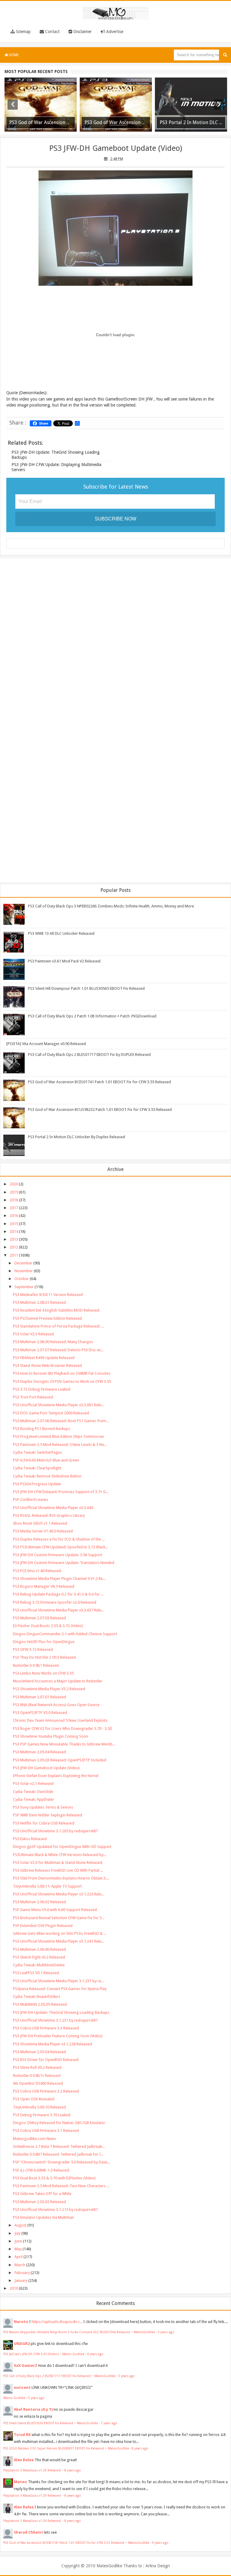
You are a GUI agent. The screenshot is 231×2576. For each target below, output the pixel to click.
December (23, 1263)
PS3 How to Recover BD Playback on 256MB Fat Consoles (62, 1373)
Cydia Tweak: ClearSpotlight (37, 1468)
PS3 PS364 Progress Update (37, 1484)
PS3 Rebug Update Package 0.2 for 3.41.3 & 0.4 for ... (58, 1594)
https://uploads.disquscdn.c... (57, 2322)
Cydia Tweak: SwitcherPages (37, 1452)
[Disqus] (115, 641)
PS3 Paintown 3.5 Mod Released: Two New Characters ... (61, 2186)
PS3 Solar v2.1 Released (33, 1783)
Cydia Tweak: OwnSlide (33, 1792)
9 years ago (160, 2543)
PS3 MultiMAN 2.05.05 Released (40, 2004)
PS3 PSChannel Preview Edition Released (47, 1318)
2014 (14, 1232)
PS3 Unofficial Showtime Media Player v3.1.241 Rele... (59, 1941)
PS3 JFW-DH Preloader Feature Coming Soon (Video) (58, 2036)
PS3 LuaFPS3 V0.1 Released (36, 1973)
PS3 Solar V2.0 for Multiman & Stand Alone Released (58, 1863)
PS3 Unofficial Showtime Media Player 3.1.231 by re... (58, 1981)
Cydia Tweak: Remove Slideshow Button (47, 1476)
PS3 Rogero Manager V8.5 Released (44, 1586)
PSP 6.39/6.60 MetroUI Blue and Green (46, 1460)
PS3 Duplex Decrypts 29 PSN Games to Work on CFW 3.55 (62, 1381)
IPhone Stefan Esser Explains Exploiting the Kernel (56, 1776)
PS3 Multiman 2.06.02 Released (39, 1902)
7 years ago (109, 2423)
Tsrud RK (22, 2435)
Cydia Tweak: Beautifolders (37, 1997)
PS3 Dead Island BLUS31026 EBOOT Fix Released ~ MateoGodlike (51, 2423)
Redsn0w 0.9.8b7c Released (37, 2076)
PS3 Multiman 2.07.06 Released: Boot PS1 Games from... (61, 1421)
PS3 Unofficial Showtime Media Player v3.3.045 (53, 1508)
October (22, 1279)
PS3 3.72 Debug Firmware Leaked (42, 1389)
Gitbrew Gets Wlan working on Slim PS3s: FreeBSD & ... (60, 1933)
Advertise (114, 32)
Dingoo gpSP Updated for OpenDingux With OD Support (62, 1847)
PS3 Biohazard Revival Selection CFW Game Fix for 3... (59, 1918)
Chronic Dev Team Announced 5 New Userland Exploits (60, 1720)
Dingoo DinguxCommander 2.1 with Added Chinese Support (65, 1634)
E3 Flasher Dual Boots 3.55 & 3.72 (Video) (48, 1626)
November (24, 1271)
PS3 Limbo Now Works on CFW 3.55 (43, 1673)
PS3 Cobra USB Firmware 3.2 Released (46, 2091)
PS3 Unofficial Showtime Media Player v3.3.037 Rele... (59, 1610)
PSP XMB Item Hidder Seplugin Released (48, 1815)
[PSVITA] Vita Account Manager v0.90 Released (46, 1044)
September (24, 1287)
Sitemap (23, 32)
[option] (41, 105)
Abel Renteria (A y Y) (33, 2409)
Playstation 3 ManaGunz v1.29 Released (32, 2470)
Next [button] (219, 105)
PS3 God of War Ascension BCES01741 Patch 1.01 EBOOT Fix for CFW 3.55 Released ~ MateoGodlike (76, 2543)
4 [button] (125, 131)
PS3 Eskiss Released (30, 1839)
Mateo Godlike (14, 2398)
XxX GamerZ (26, 2366)
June (18, 2241)
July (17, 2233)
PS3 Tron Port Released (33, 1397)
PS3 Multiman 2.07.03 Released (39, 1618)
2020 (14, 1184)
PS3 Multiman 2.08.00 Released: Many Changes (53, 1342)
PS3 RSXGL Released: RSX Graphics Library (49, 1515)
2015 (14, 1224)
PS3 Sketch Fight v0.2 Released (39, 1957)
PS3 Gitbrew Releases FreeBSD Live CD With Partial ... (58, 1870)
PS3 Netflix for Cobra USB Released (44, 1823)
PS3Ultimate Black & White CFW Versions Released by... (60, 1855)
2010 (14, 2288)
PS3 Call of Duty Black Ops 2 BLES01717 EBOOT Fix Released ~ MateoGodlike (59, 2376)
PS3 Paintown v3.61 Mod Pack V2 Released (64, 961)
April (18, 2257)
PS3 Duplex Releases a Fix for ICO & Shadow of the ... (59, 1539)
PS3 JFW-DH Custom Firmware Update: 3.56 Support (58, 1555)
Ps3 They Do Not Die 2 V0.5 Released (44, 1657)
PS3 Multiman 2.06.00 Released (39, 1949)
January (21, 2280)
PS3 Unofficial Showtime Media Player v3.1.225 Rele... (59, 1894)
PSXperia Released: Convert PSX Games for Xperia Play (60, 1989)
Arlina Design (158, 2566)
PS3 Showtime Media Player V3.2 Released (49, 1689)
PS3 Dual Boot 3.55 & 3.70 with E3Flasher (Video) (54, 2178)
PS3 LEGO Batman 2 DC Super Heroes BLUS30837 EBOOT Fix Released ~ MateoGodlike (66, 2448)
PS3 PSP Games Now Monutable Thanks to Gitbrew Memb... (64, 1744)
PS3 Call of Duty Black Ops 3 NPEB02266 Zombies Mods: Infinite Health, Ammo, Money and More (111, 906)
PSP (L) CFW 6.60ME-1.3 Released (41, 2170)
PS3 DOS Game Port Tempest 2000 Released (51, 1413)
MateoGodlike (109, 2566)
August (20, 2225)
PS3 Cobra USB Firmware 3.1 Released (46, 2131)
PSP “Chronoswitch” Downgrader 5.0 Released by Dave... (62, 2162)
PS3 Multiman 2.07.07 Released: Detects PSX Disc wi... (58, 1350)
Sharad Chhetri (28, 2532)
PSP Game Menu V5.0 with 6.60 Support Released (55, 1910)
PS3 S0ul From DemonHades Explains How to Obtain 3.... (61, 1878)
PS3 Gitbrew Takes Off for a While (42, 2194)
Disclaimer (82, 32)
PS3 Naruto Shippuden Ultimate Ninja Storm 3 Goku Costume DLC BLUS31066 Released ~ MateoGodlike (79, 2332)
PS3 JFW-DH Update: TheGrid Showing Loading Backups (61, 2012)
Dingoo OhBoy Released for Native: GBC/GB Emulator (59, 2123)
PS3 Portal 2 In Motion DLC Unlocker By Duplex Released (77, 1137)
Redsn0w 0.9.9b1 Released (36, 1665)
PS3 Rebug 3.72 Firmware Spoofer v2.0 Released (55, 1602)
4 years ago (95, 2354)
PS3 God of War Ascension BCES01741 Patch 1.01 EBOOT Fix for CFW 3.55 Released (99, 1082)
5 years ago (126, 2376)
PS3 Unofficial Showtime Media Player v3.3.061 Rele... (59, 1405)
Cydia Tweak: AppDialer (34, 1799)
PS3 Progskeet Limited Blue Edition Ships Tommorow (58, 1436)
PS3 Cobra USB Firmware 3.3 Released (46, 2028)
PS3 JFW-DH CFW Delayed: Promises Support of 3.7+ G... (61, 1492)
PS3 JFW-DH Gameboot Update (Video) (115, 148)
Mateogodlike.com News (34, 2139)
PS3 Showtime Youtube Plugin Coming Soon (51, 1736)
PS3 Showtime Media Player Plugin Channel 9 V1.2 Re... (59, 1579)
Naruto (21, 2322)
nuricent (22, 2387)
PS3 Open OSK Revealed (34, 2099)
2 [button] (112, 131)
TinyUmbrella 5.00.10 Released (39, 2107)
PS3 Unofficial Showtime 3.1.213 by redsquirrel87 (55, 2210)
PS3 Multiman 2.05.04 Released (39, 1752)
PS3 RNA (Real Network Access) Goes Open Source (56, 1705)
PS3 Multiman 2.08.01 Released (39, 1302)
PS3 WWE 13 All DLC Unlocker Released (61, 933)
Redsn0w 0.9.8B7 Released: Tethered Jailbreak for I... (58, 2154)
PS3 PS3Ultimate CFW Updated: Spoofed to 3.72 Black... (60, 1547)
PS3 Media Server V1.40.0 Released (43, 1531)
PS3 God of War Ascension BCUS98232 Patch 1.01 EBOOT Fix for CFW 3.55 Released (100, 1110)
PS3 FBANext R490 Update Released (44, 1358)
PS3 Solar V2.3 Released (33, 1334)
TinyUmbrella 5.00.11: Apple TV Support (47, 1886)
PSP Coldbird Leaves (31, 1500)
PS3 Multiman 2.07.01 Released (39, 1697)
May (18, 2249)
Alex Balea (24, 2460)
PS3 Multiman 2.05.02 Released (39, 2202)
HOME (13, 55)
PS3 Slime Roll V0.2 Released (37, 2067)
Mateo (20, 2482)
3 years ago (166, 2332)
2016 (14, 1216)
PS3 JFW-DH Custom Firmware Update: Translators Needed (64, 1563)
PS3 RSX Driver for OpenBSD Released (46, 2060)
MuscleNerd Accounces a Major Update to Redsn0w (57, 1681)
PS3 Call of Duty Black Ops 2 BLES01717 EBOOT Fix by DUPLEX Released (89, 1055)
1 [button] (106, 131)
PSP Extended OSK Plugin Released (43, 1926)
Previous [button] (13, 105)
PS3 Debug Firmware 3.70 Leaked (42, 2115)
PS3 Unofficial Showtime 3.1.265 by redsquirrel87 (55, 1831)
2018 (14, 1200)
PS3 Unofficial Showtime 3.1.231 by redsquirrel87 (55, 2020)
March (20, 2265)
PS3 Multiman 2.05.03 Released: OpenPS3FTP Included (60, 1760)
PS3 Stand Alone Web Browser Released (47, 1366)
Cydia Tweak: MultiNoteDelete (39, 1965)
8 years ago (140, 2448)
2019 (14, 1192)
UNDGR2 (22, 2344)
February (22, 2273)
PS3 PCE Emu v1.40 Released (37, 1571)
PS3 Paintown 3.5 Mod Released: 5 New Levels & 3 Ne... (60, 1445)
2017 (14, 1208)
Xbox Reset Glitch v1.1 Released (40, 1523)
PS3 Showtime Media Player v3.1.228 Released (52, 2044)
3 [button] (119, 131)
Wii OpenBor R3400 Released (38, 2083)
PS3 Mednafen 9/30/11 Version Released (48, 1295)
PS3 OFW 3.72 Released (33, 1649)
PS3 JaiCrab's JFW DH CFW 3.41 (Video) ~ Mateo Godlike (44, 2354)
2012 (14, 1247)
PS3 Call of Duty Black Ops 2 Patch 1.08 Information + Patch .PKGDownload (92, 1016)
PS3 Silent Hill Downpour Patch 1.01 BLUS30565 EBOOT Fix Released (86, 988)
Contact (52, 32)
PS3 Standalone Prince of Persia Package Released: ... (58, 1326)
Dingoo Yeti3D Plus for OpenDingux (44, 1642)
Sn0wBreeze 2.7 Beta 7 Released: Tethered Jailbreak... (59, 2146)
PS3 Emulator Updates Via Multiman (43, 2217)
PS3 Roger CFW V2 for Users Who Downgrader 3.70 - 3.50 (62, 1729)
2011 (14, 1255)
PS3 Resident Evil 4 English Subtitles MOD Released (56, 1310)
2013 (14, 1239)
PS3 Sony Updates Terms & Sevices (43, 1807)
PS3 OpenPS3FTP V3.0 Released (40, 1713)
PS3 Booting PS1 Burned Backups (42, 1429)
